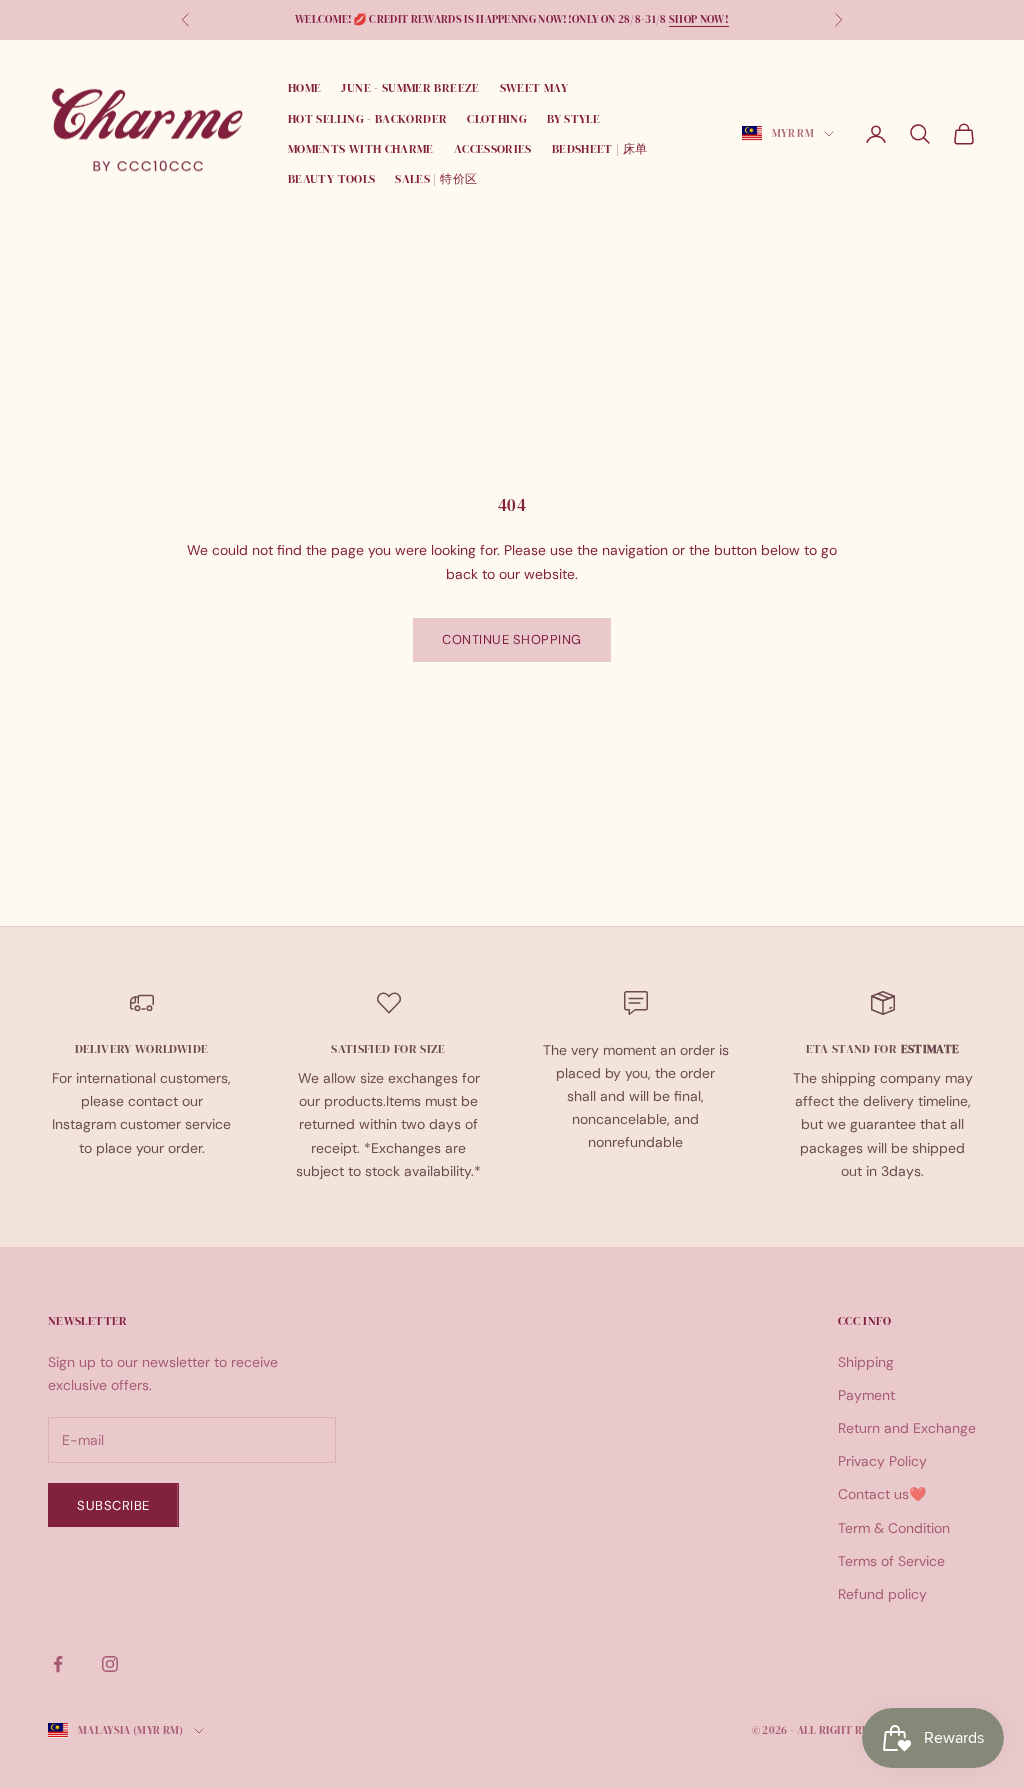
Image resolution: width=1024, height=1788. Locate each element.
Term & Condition (894, 1528)
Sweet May (534, 88)
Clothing (497, 119)
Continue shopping (512, 639)
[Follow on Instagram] (110, 1664)
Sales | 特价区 (436, 179)
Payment (866, 1395)
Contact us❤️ (882, 1494)
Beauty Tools (331, 179)
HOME (304, 88)
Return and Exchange (907, 1428)
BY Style (573, 119)
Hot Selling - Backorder (367, 119)
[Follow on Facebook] (58, 1664)
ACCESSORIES (493, 149)
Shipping (866, 1362)
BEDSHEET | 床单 (600, 149)
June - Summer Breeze (410, 88)
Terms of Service (891, 1561)
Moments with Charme (361, 149)
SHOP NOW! (699, 19)
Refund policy (882, 1594)
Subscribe (113, 1505)
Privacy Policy (882, 1461)
